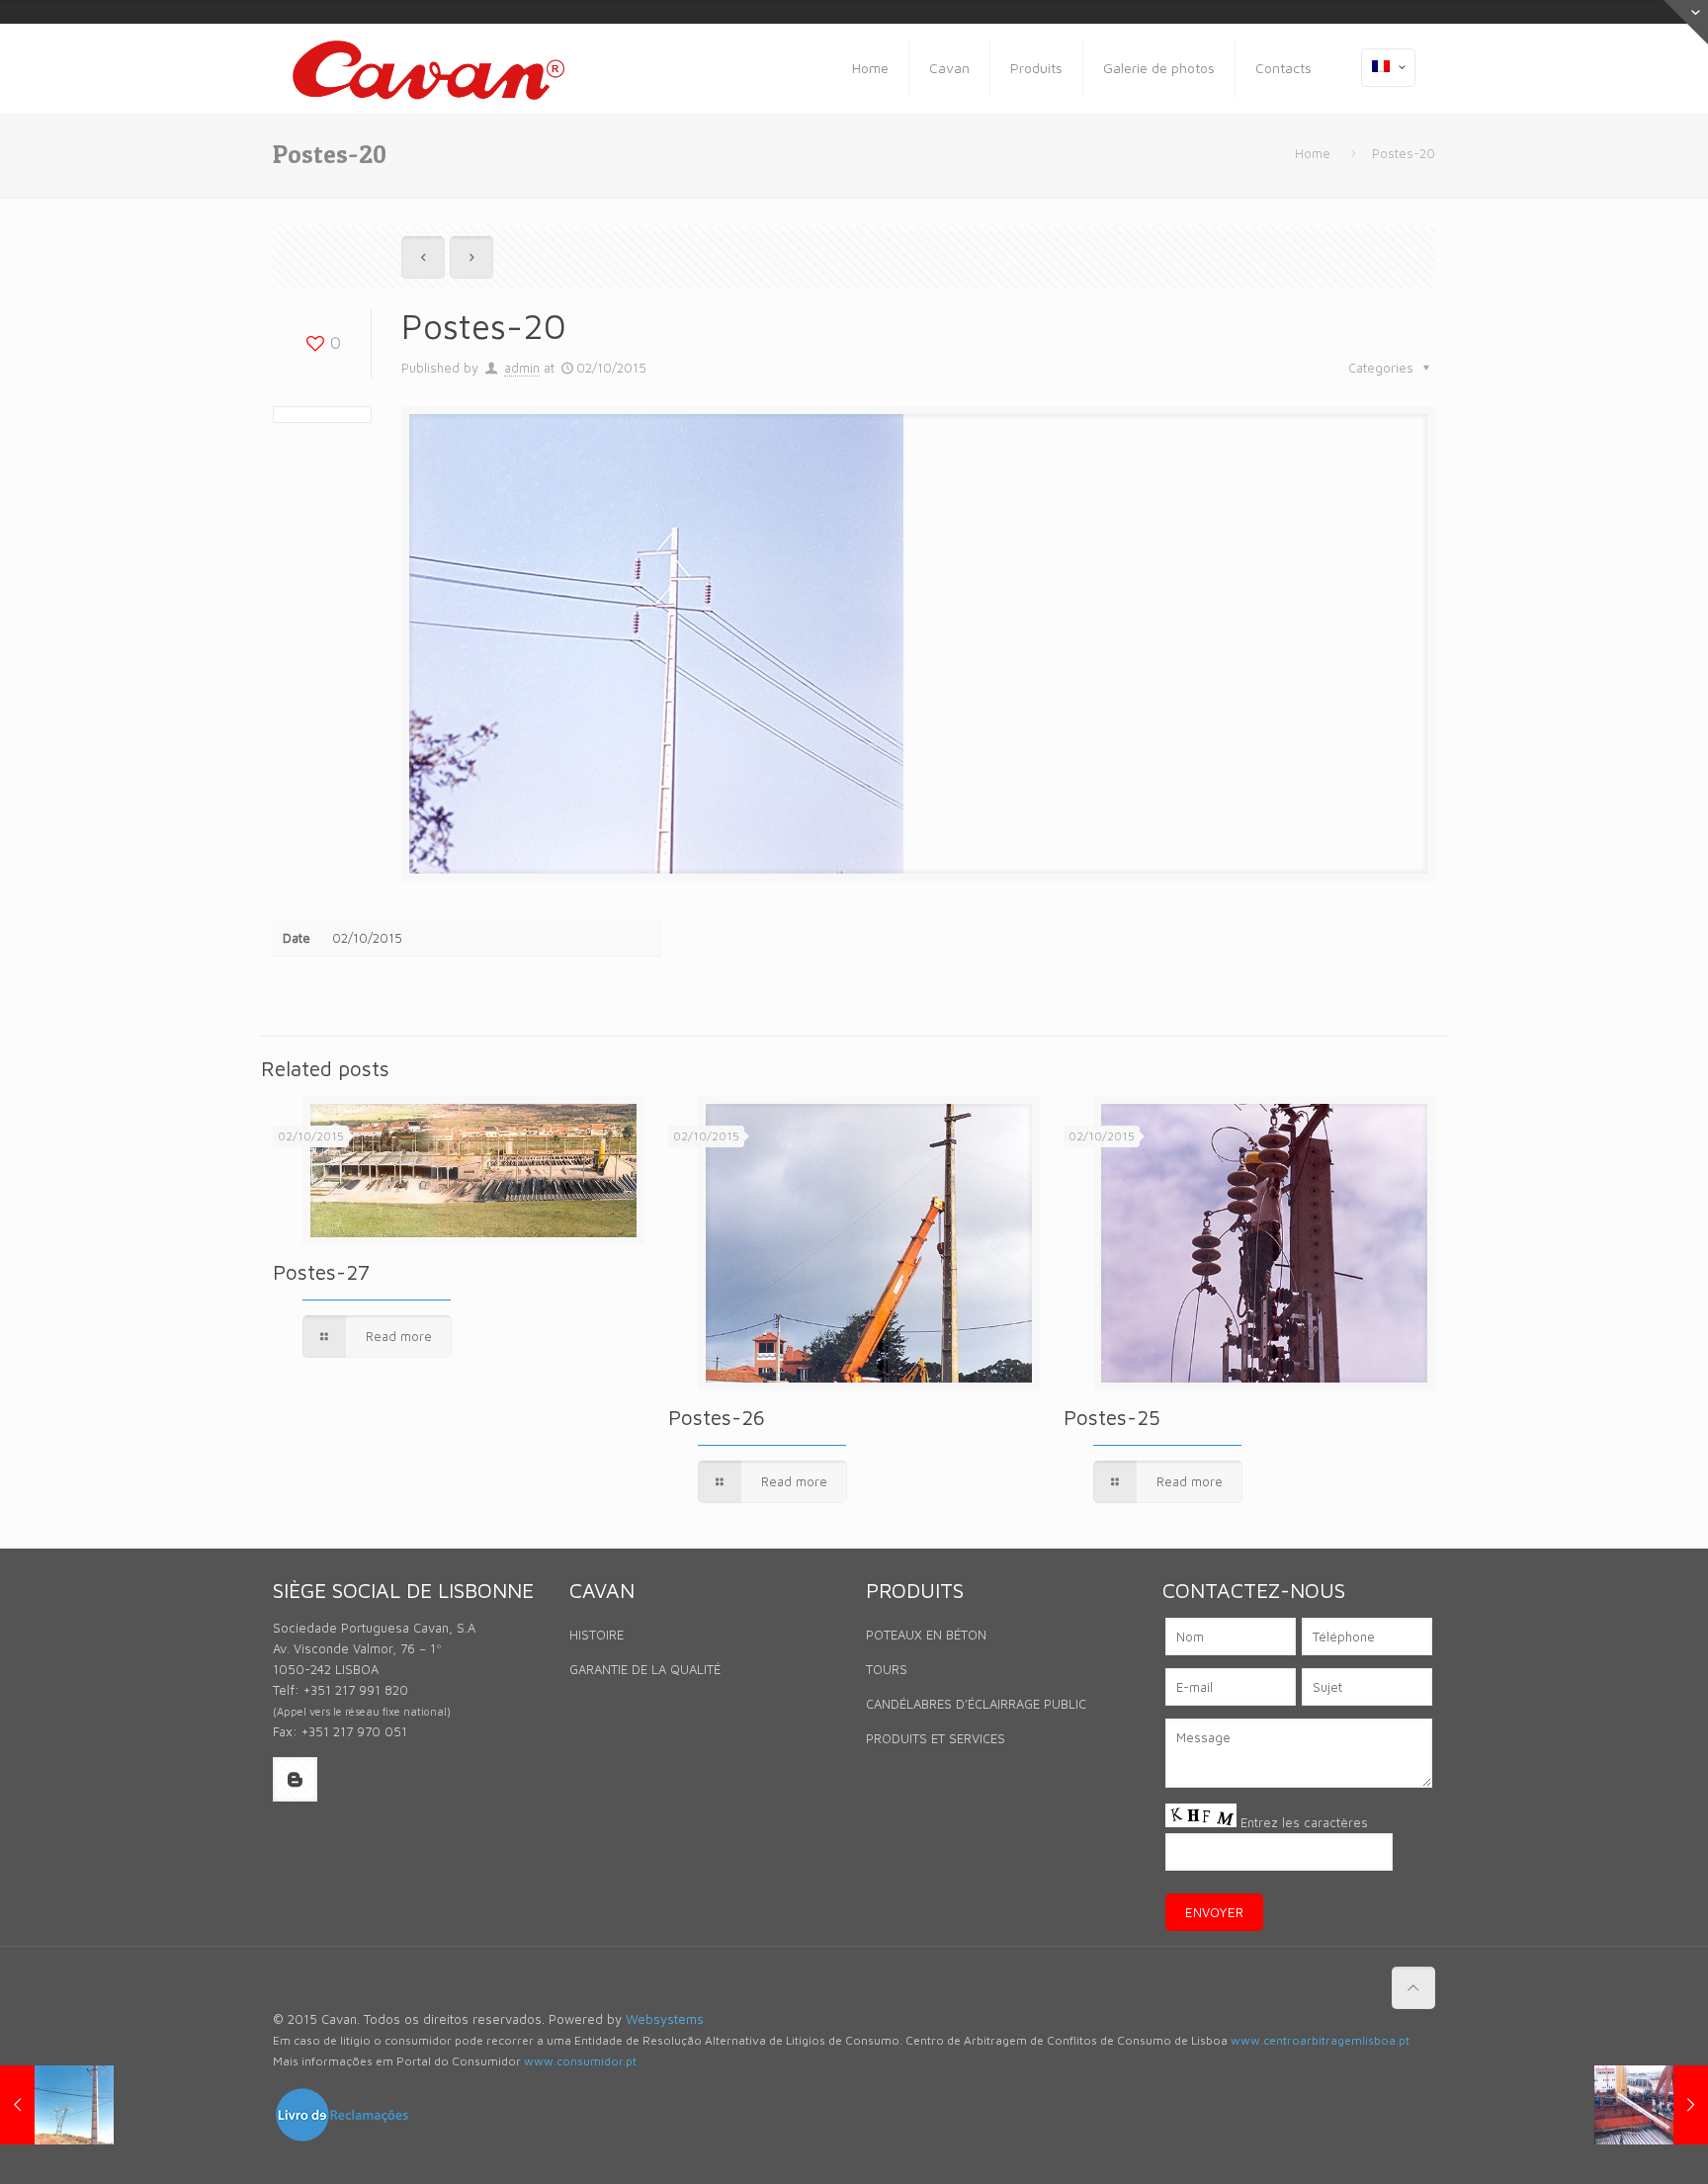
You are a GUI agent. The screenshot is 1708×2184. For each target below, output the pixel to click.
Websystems (665, 2019)
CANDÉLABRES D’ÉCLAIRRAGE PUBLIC (976, 1704)
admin (522, 368)
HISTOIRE (597, 1635)
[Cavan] (428, 68)
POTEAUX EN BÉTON (926, 1635)
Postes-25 (1112, 1417)
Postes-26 (717, 1417)
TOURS (887, 1669)
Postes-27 (321, 1272)
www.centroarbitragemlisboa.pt (1320, 2040)
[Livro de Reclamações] (342, 2139)
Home (1313, 153)
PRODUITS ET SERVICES (936, 1738)
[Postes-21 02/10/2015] (1651, 2105)
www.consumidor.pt (580, 2061)
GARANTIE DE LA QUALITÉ (645, 1669)
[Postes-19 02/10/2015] (57, 2105)
